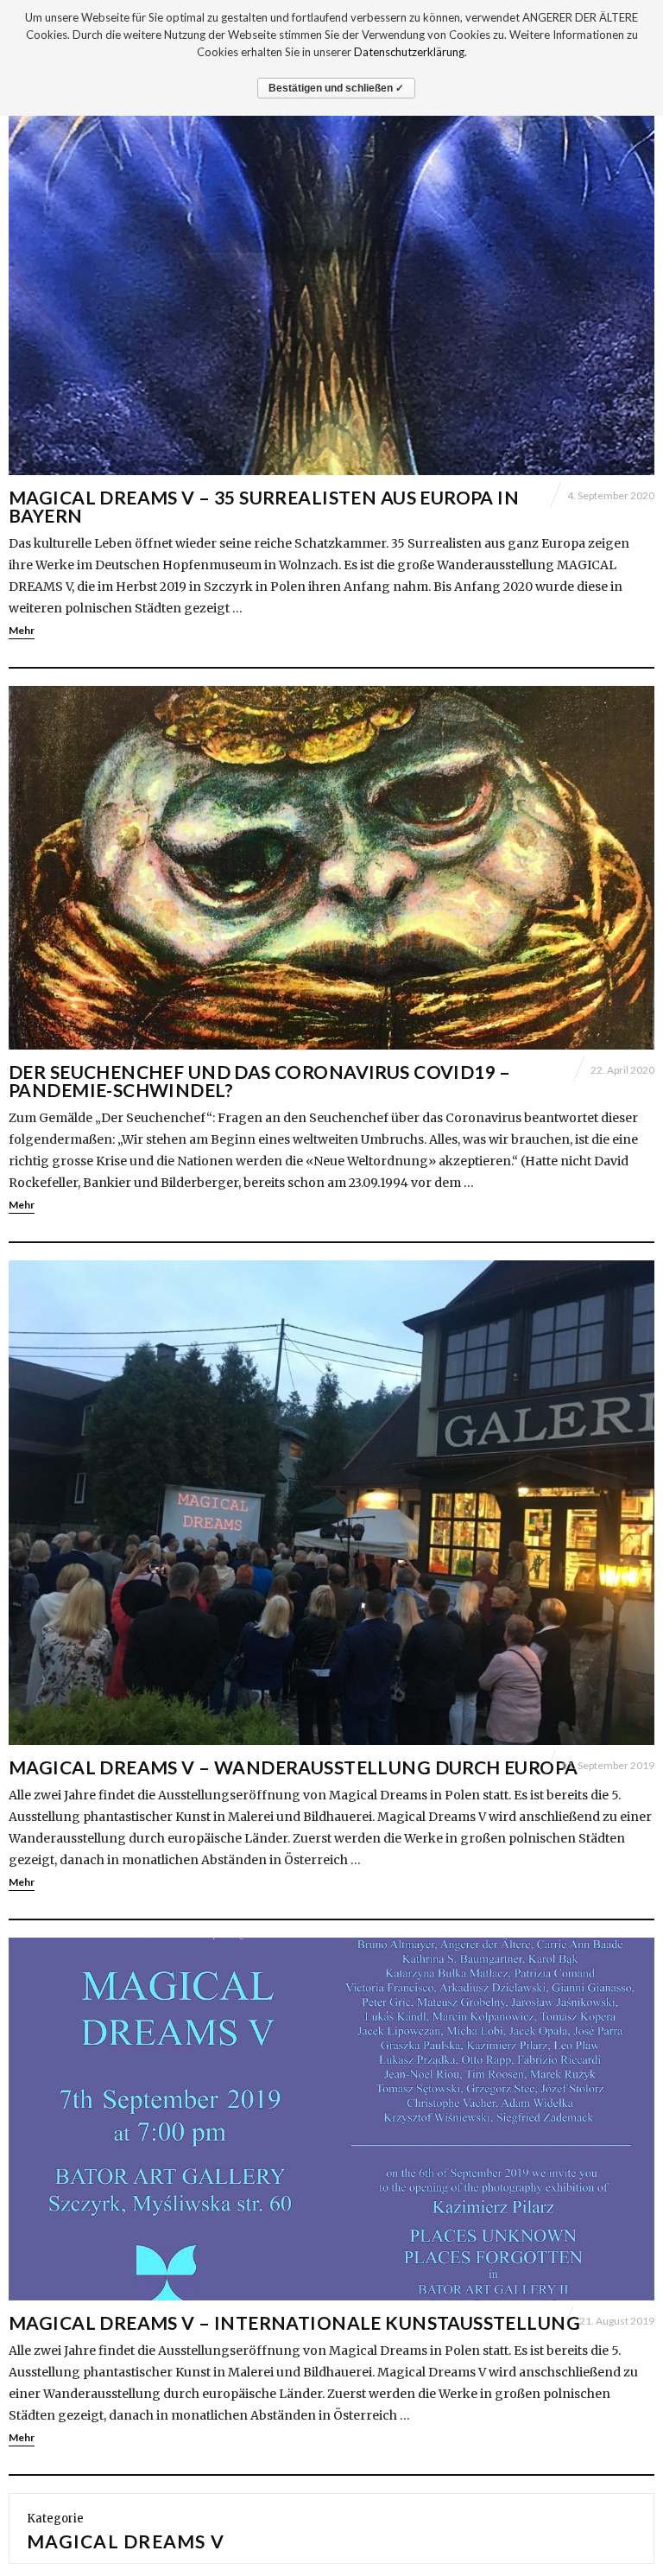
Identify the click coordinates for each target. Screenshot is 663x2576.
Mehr (22, 630)
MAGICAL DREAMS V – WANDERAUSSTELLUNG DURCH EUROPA (294, 1767)
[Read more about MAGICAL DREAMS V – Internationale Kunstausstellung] (331, 2119)
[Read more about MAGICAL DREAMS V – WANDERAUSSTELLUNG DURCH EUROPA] (331, 1503)
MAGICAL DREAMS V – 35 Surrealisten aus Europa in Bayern (264, 506)
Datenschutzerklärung (409, 52)
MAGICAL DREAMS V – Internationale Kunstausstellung (294, 2322)
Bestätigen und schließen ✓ (336, 88)
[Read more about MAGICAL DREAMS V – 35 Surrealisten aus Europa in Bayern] (331, 293)
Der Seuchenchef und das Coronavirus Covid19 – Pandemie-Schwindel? (260, 1081)
